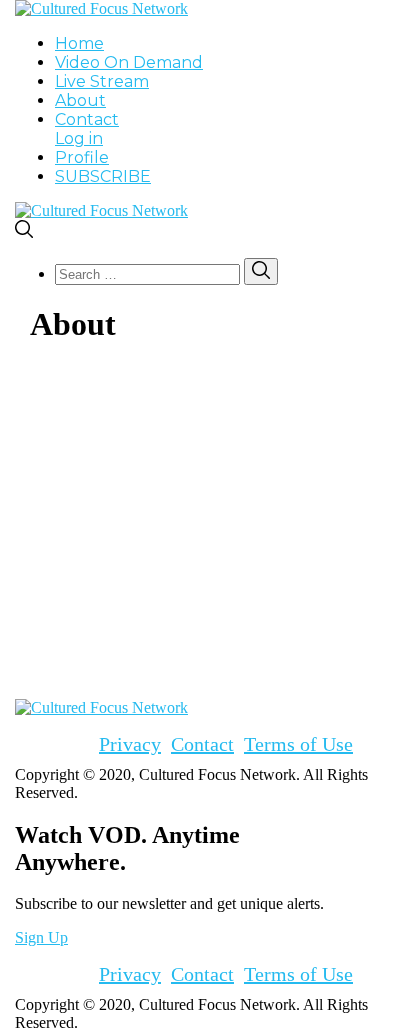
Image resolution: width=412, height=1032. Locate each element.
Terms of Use (298, 744)
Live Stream (102, 81)
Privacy (130, 744)
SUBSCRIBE (103, 176)
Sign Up (41, 937)
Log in (79, 138)
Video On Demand (129, 62)
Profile (82, 157)
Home (79, 43)
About (80, 100)
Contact (87, 119)
